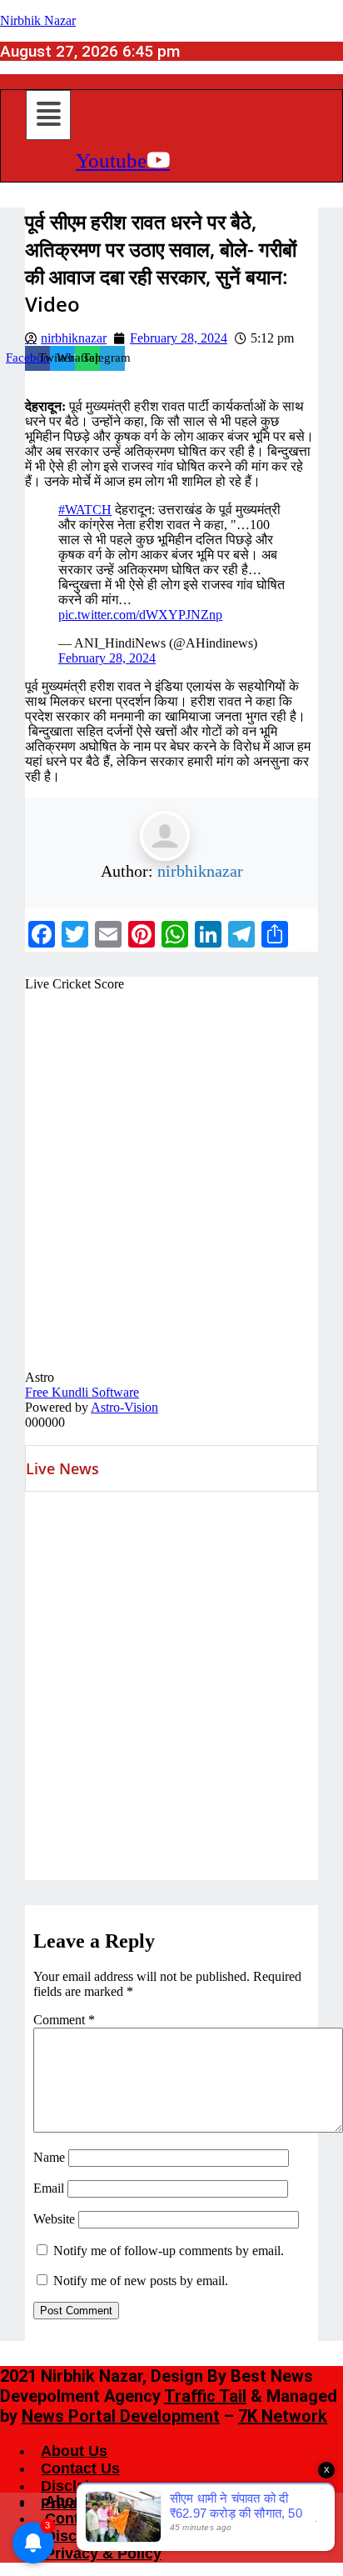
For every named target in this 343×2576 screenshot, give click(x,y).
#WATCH (85, 510)
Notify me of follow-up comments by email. (169, 2251)
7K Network (283, 2416)
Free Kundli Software (82, 1392)
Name (49, 2157)
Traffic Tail (205, 2396)
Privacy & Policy (103, 2553)
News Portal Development (121, 2416)
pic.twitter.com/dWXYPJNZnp (140, 615)
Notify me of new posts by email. (141, 2281)
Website (54, 2219)
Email (49, 2188)
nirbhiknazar (200, 871)
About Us (74, 2451)
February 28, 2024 (107, 658)
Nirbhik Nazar (38, 20)
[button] (48, 115)
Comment (64, 2020)
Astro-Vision (124, 1407)
